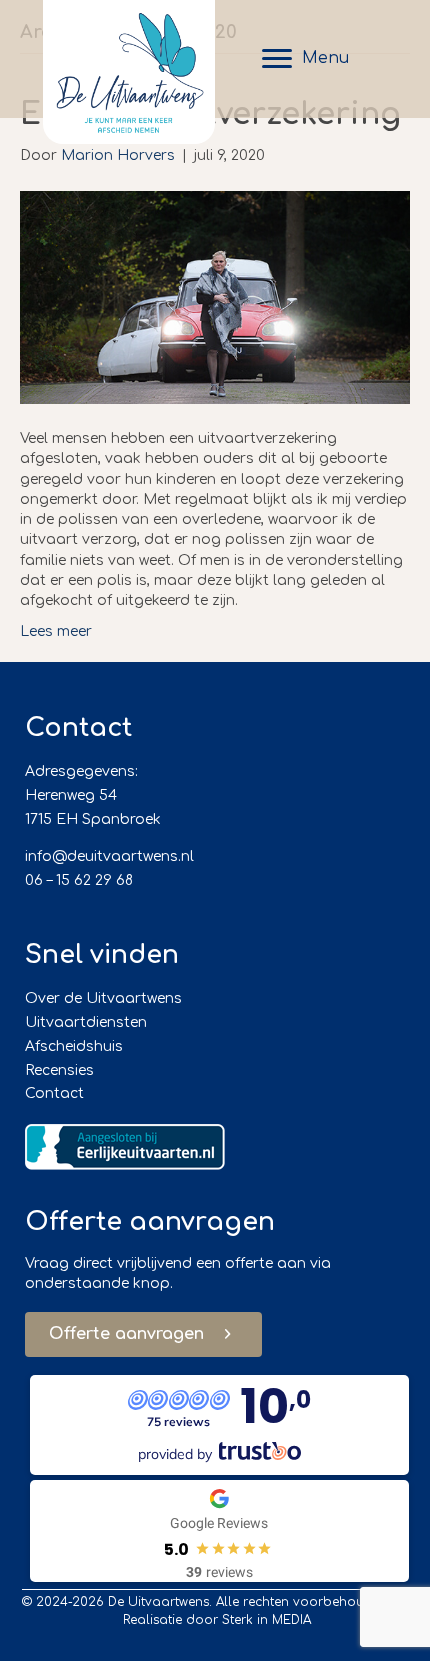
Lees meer (56, 631)
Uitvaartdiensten (86, 1022)
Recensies (59, 1070)
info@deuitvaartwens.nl (109, 856)
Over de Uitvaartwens (103, 998)
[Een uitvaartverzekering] (215, 297)
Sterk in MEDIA (266, 1620)
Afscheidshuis (74, 1046)
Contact (54, 1093)
